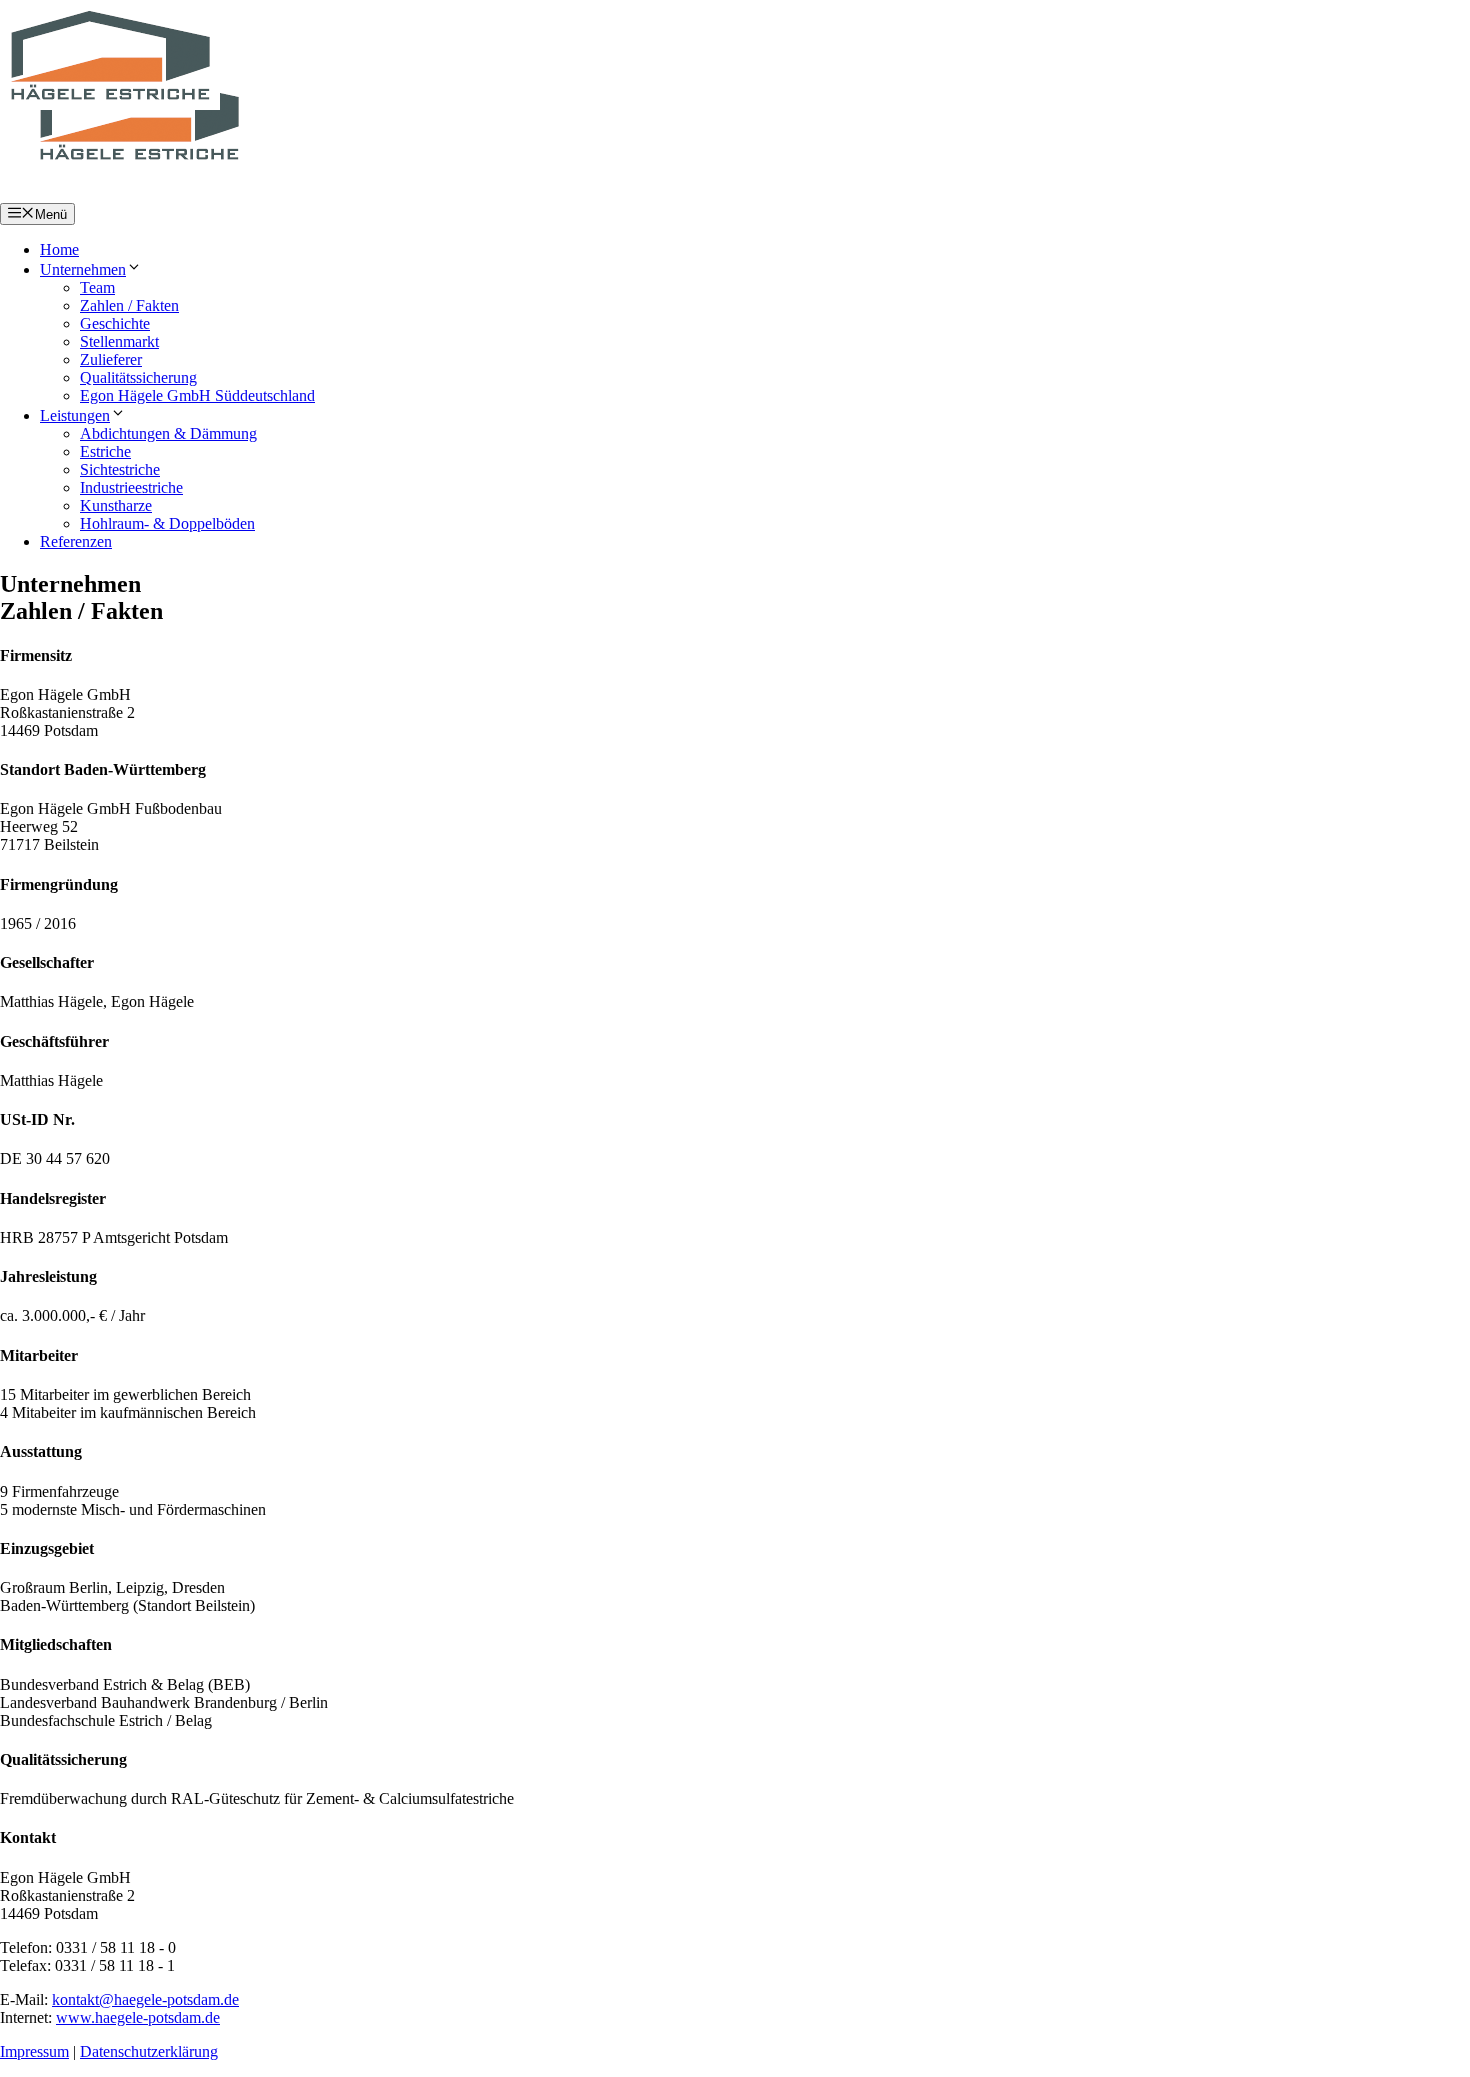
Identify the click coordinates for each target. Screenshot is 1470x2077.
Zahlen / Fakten (129, 305)
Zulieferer (111, 359)
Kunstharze (116, 505)
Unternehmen (83, 269)
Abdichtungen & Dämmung (168, 433)
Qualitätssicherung (138, 377)
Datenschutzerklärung (149, 2051)
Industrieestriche (131, 487)
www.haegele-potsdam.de (138, 2017)
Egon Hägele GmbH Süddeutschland (197, 395)
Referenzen (76, 541)
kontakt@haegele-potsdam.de (145, 1999)
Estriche (105, 451)
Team (97, 287)
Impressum (34, 2051)
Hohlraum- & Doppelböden (167, 523)
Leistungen (75, 415)
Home (59, 249)
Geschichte (115, 323)
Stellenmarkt (119, 341)
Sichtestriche (120, 469)
